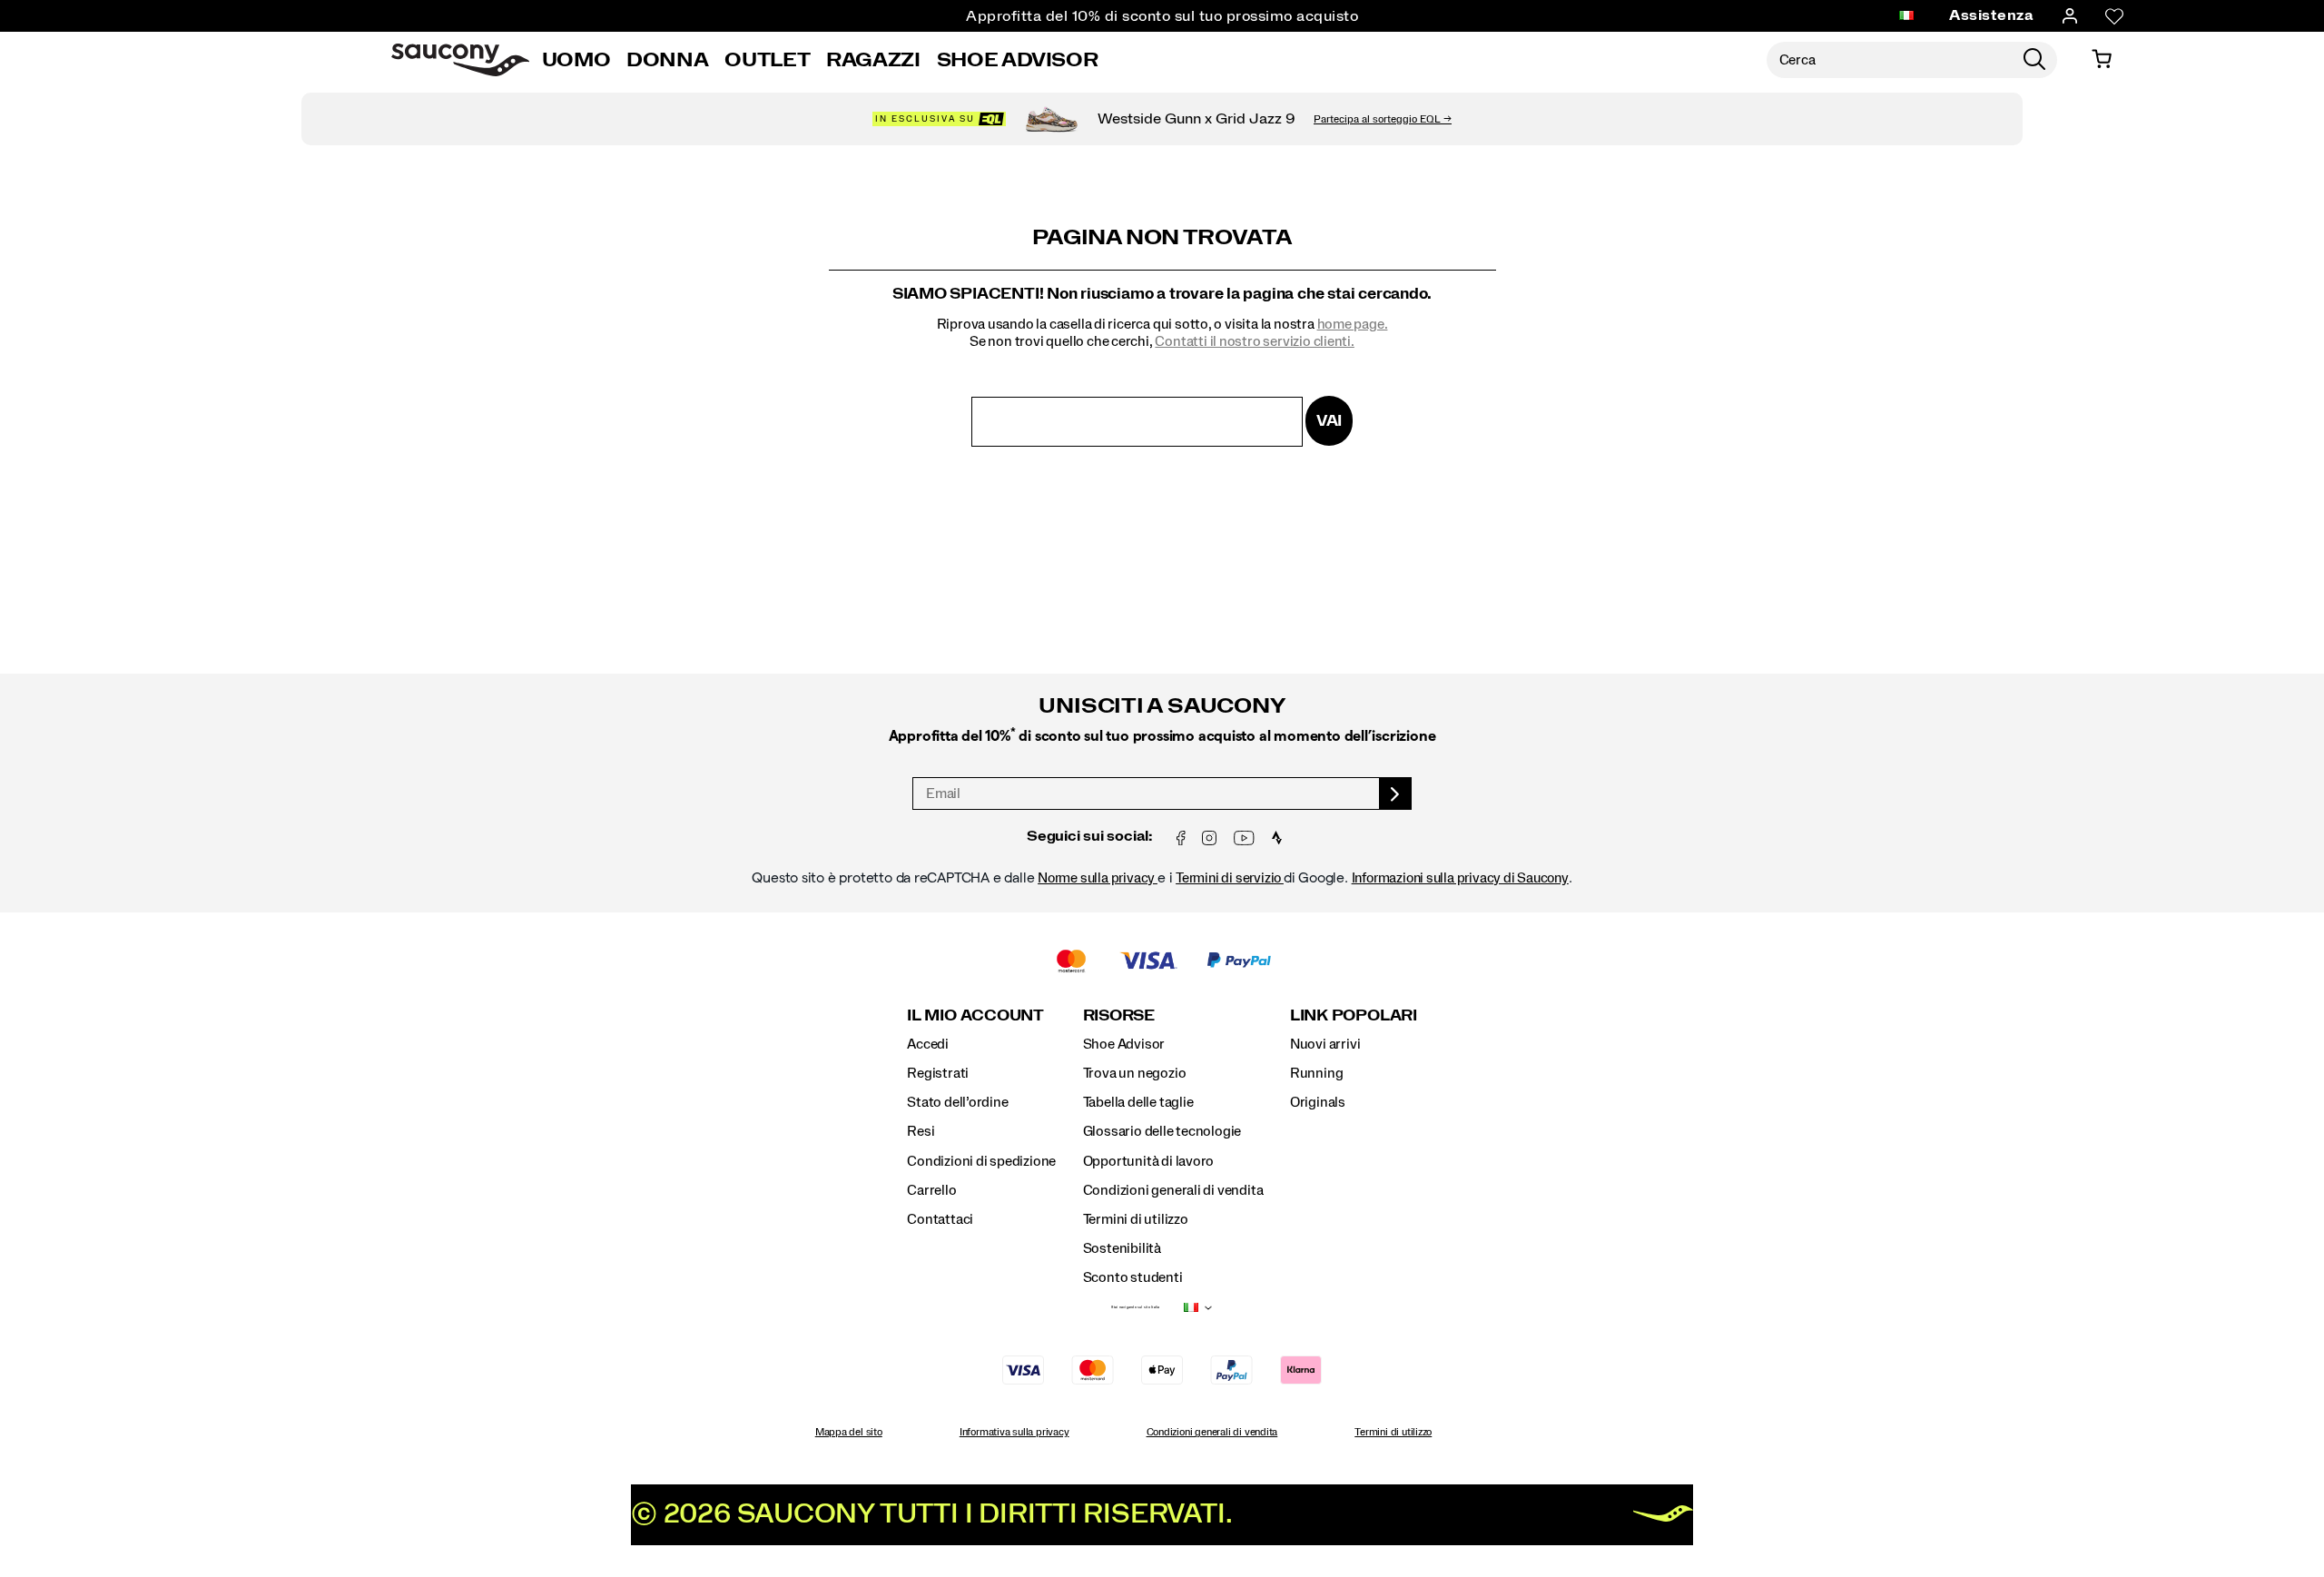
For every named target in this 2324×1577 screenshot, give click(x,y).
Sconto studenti (1133, 1277)
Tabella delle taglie (1138, 1102)
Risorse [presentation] (1119, 1015)
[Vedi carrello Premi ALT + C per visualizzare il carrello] (2102, 60)
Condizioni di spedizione (981, 1161)
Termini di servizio (1230, 878)
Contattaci (940, 1219)
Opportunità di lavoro (1149, 1161)
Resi (921, 1131)
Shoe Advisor (1018, 60)
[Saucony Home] (460, 60)
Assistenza (1991, 15)
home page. (1353, 324)
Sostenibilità (1122, 1248)
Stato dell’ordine (957, 1102)
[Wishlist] (2114, 16)
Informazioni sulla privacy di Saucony (1460, 878)
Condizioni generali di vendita (1173, 1190)
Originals (1318, 1102)
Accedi (928, 1044)
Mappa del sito (849, 1432)
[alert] (1162, 773)
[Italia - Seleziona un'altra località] (1906, 16)
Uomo (576, 60)
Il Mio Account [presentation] (975, 1015)
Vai (1329, 421)
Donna (667, 60)
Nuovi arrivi (1325, 1044)
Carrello (931, 1190)
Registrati (938, 1073)
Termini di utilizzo (1136, 1219)
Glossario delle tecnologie (1162, 1131)
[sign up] (1396, 793)
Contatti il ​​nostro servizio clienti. (1254, 341)
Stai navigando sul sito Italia (1135, 1307)
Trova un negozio (1135, 1073)
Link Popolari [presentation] (1354, 1015)
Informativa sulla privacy (1014, 1432)
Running (1317, 1073)
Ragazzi (873, 60)
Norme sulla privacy (1098, 878)
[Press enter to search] (2034, 60)
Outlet (767, 60)
